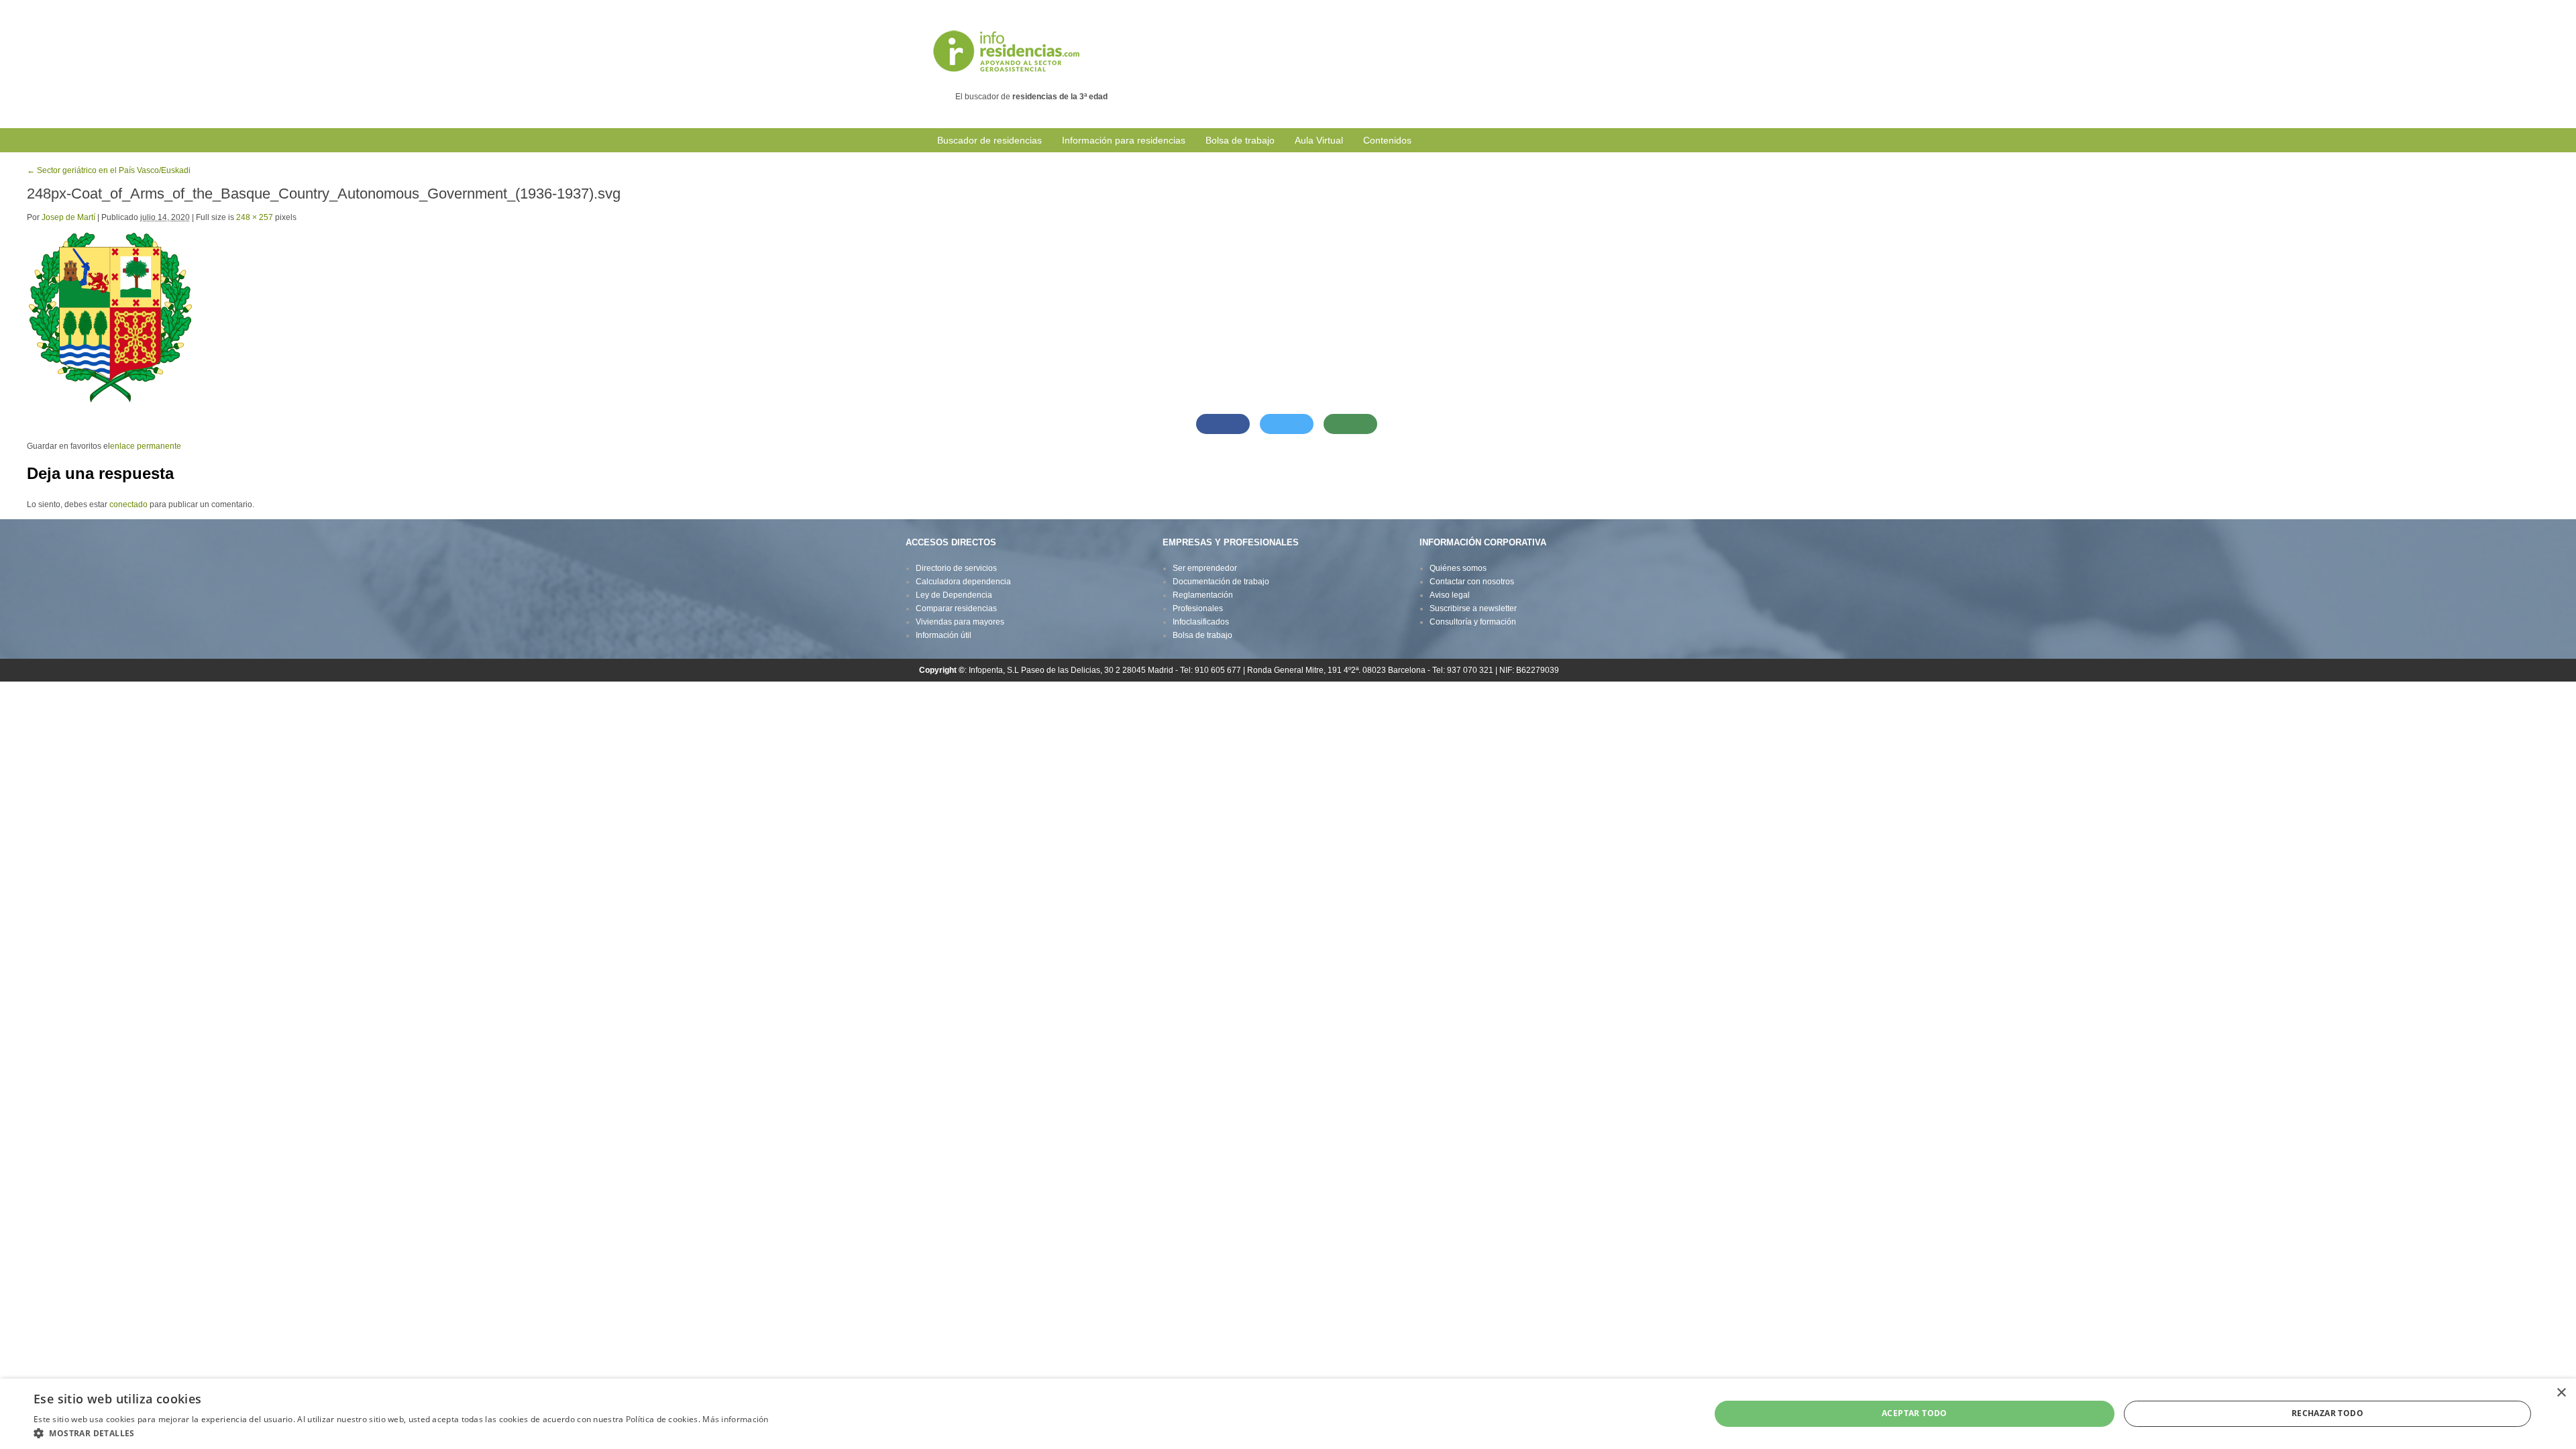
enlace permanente (146, 446)
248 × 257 (255, 217)
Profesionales (1198, 608)
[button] (401, 1433)
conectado (128, 504)
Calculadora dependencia (963, 582)
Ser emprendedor (1205, 568)
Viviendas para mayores (960, 622)
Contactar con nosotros (1472, 582)
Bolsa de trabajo (1240, 140)
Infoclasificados (1201, 622)
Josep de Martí (68, 217)
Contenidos (1387, 140)
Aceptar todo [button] (1915, 1413)
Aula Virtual (1319, 140)
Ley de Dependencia (954, 595)
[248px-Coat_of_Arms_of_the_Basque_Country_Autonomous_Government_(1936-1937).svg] (110, 317)
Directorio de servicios (956, 568)
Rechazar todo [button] (2327, 1413)
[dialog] (1288, 1414)
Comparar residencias (956, 608)
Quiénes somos (1458, 568)
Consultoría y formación (1473, 622)
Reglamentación (1203, 595)
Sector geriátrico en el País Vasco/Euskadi (109, 170)
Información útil (944, 635)
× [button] (2561, 1393)
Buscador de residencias (989, 140)
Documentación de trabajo (1221, 582)
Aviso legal (1450, 595)
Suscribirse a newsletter (1473, 608)
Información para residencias (1124, 140)
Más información (736, 1419)
